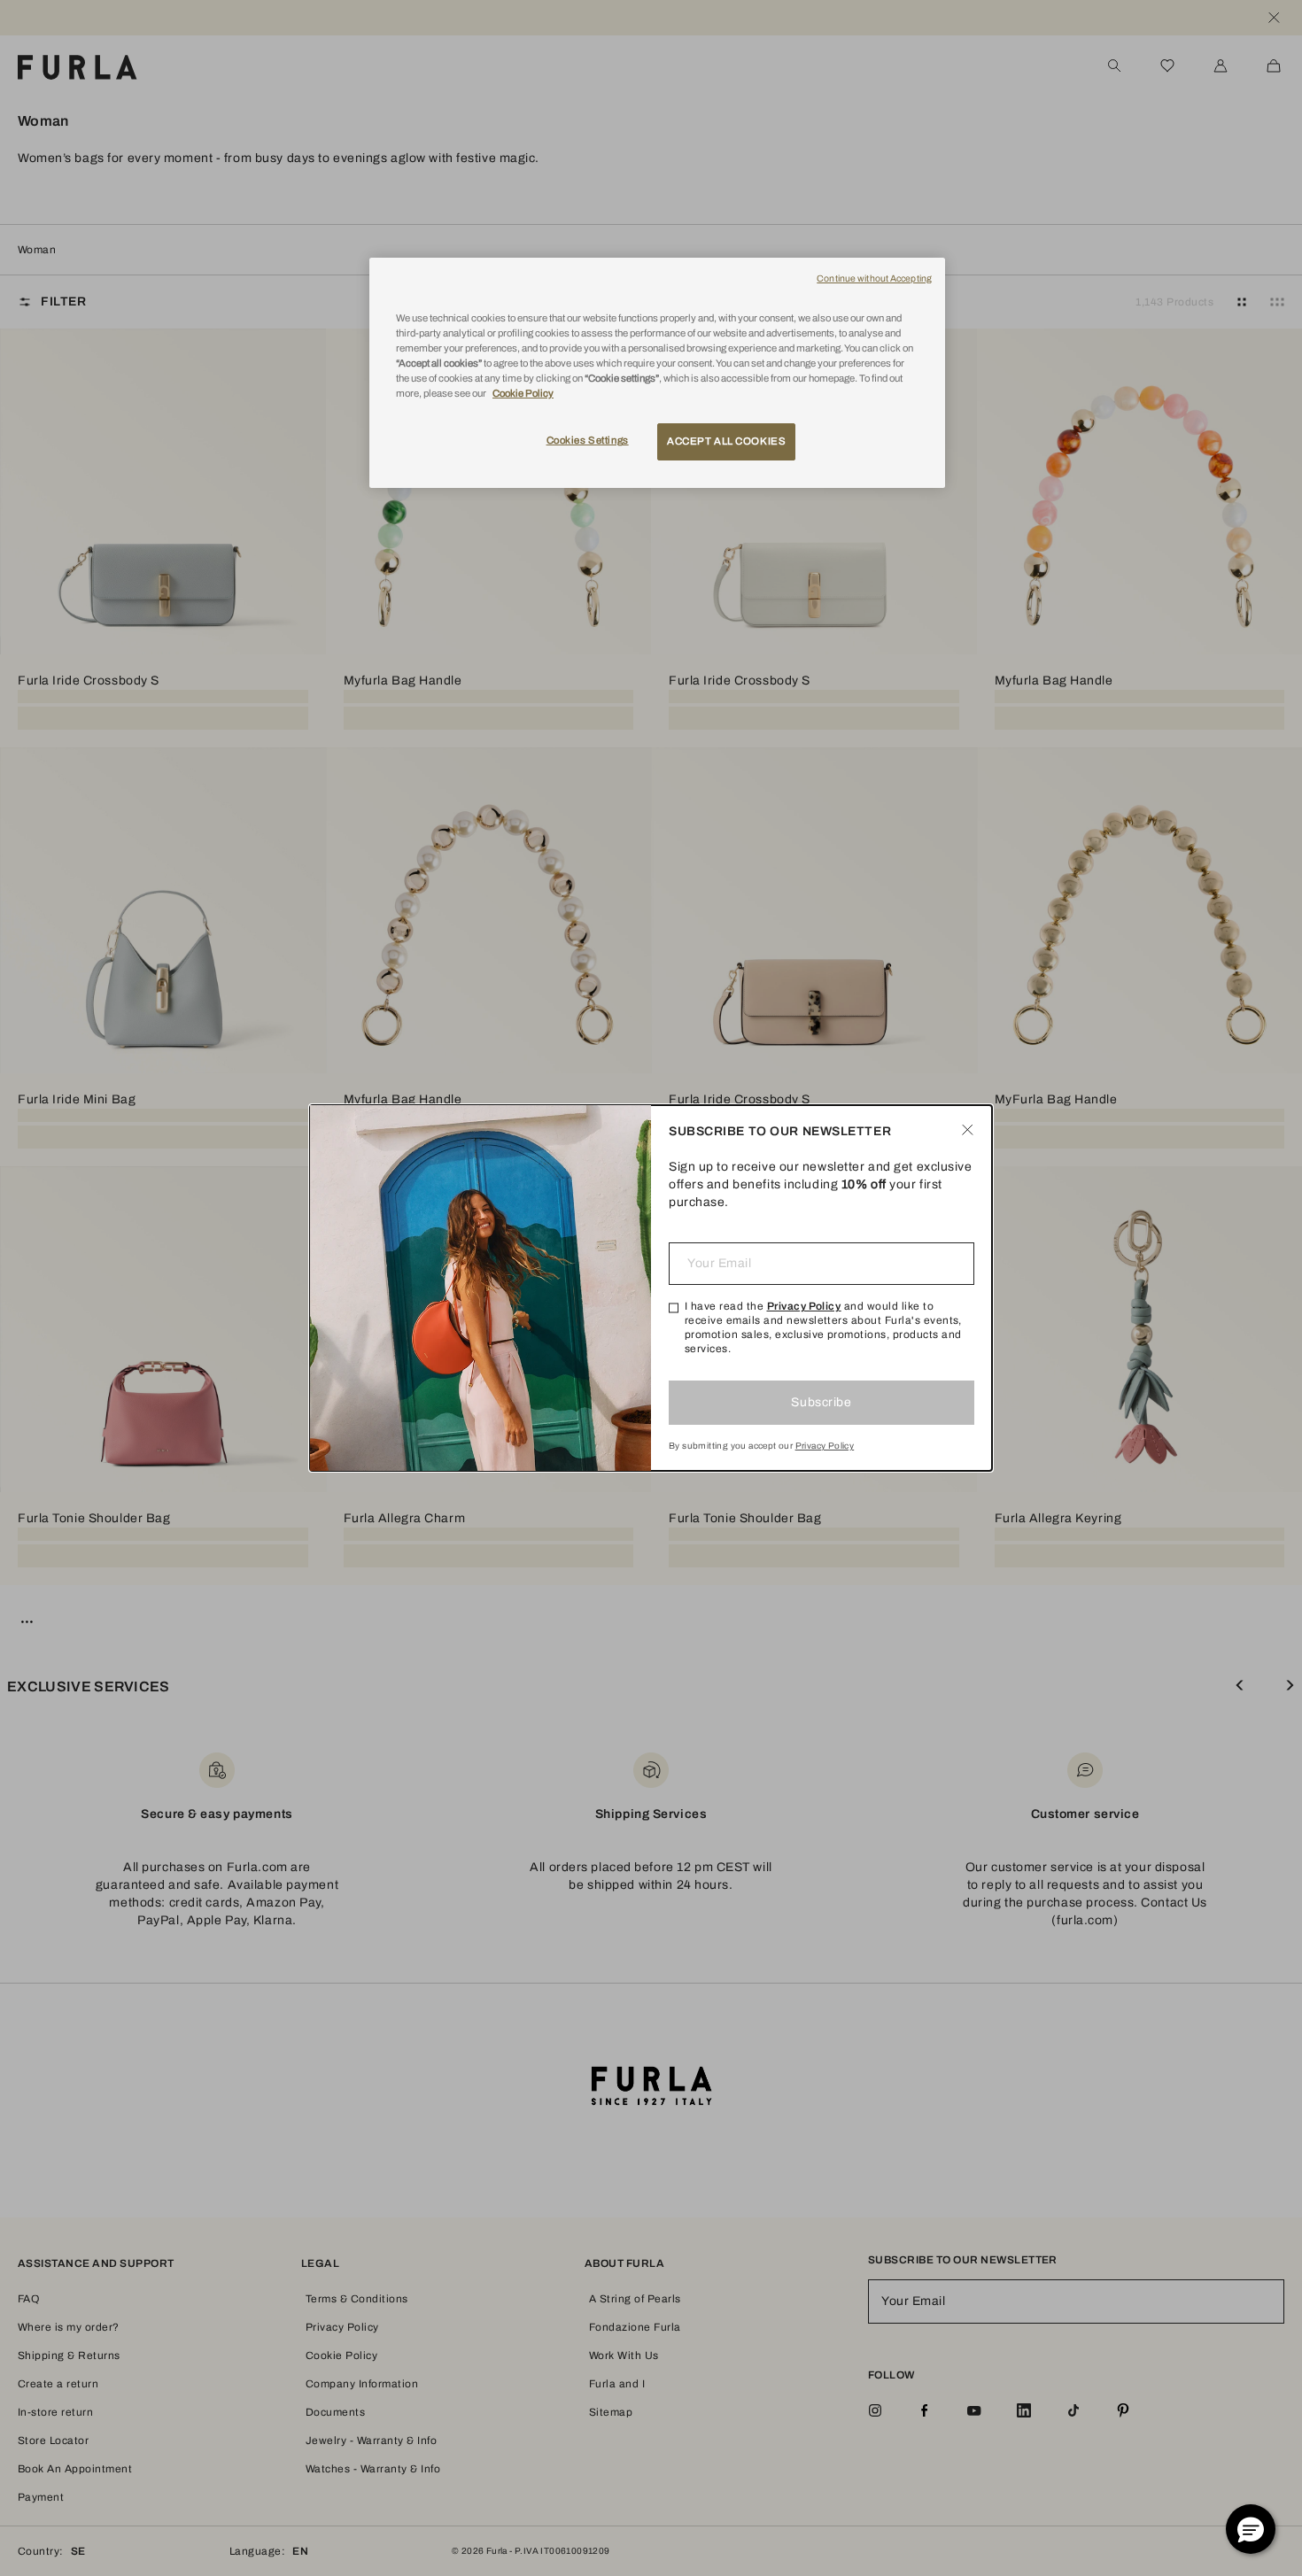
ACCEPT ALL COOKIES (726, 441)
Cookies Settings (588, 440)
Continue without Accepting (874, 278)
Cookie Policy (523, 393)
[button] (1251, 2529)
